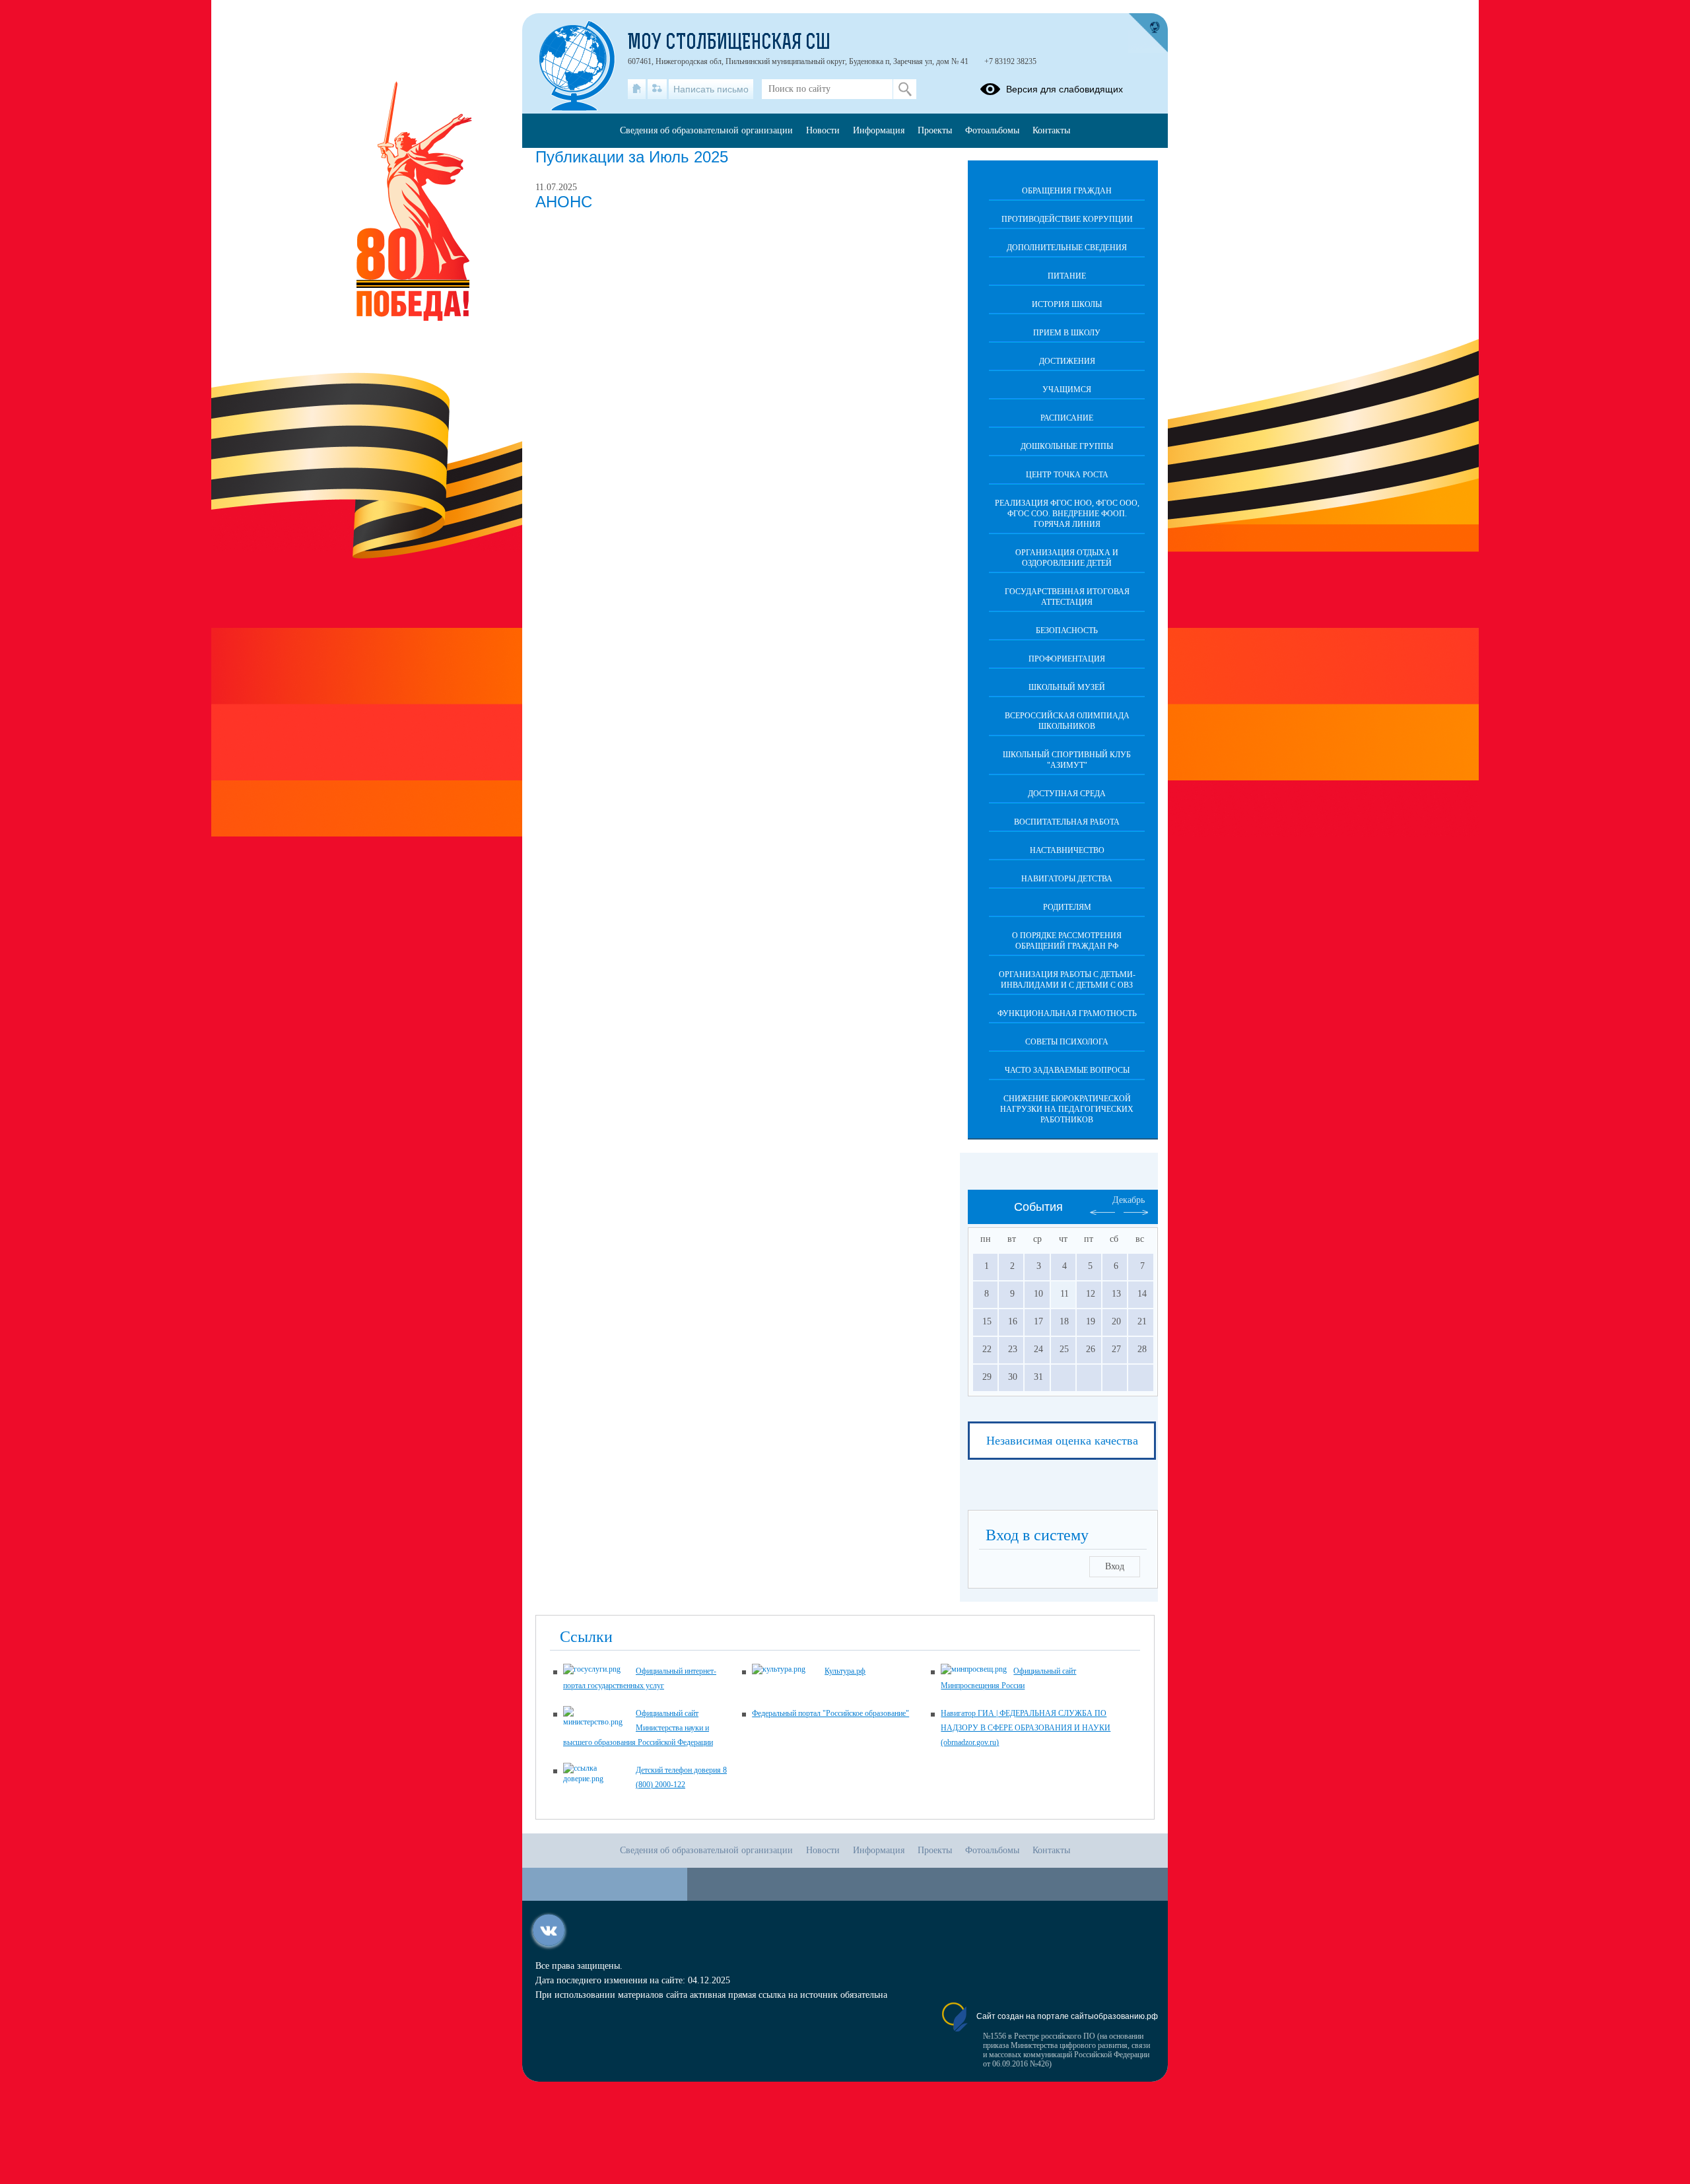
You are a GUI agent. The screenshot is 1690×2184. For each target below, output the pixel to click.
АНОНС (564, 202)
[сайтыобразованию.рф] (1148, 33)
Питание (1067, 276)
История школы (1067, 304)
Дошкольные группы (1067, 446)
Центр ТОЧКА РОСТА (1067, 475)
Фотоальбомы (992, 130)
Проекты (935, 130)
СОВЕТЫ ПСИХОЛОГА (1067, 1042)
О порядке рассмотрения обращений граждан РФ (1067, 941)
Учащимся (1067, 390)
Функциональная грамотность (1067, 1013)
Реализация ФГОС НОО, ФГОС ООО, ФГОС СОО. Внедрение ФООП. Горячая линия (1067, 514)
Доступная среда (1067, 794)
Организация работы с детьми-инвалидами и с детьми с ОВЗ (1067, 980)
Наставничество (1067, 850)
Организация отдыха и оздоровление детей (1067, 558)
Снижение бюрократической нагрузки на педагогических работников (1067, 1109)
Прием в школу (1067, 333)
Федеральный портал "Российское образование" (830, 1713)
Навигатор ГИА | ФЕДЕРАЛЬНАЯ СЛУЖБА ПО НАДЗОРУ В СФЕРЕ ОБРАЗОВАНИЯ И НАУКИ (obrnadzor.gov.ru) (1026, 1728)
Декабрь (1129, 1200)
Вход (1115, 1566)
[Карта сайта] (657, 89)
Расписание (1067, 418)
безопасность (1067, 631)
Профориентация (1067, 659)
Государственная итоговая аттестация (1067, 597)
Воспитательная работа (1067, 822)
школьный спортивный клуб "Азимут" (1067, 760)
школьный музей (1067, 687)
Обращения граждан (1067, 191)
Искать (905, 89)
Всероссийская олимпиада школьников (1067, 721)
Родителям (1067, 907)
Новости (823, 130)
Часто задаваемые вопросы (1067, 1070)
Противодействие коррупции (1067, 219)
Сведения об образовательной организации (706, 130)
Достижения (1067, 361)
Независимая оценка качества (1062, 1441)
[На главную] (637, 89)
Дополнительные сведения (1067, 248)
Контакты (1051, 130)
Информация (879, 130)
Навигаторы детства (1067, 879)
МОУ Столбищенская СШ (729, 44)
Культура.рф (845, 1671)
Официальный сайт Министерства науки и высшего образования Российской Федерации (638, 1728)
